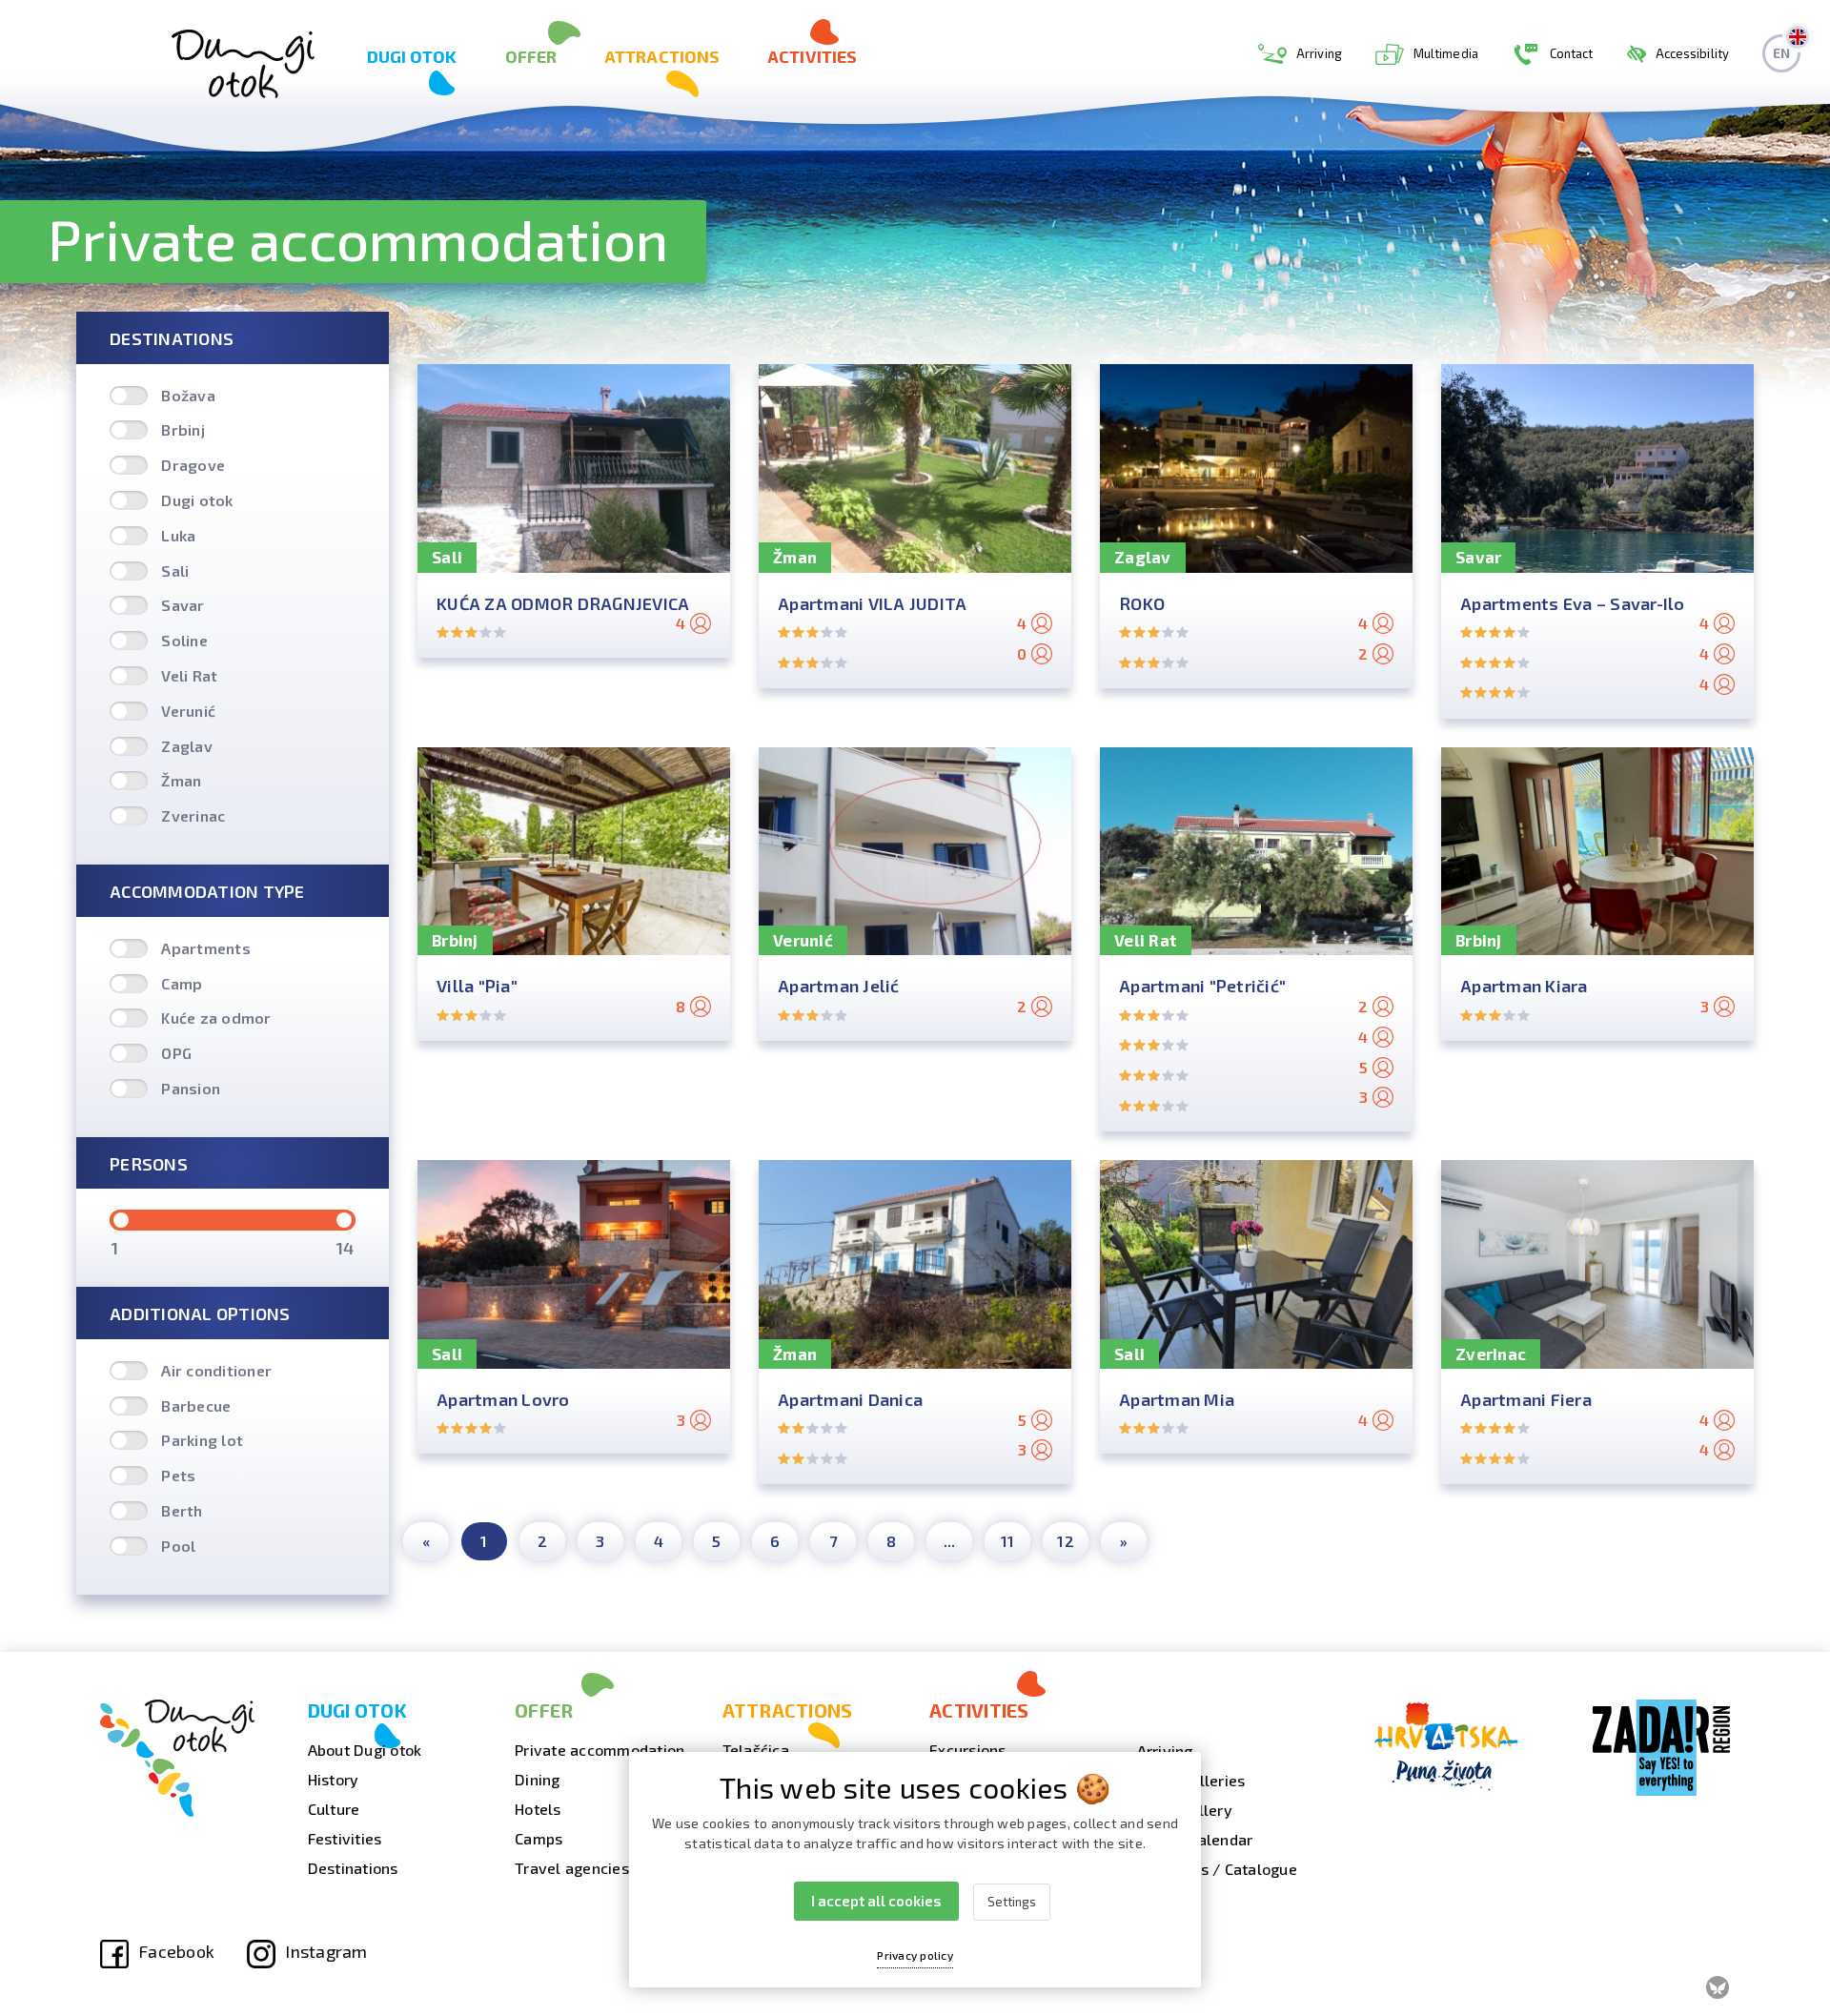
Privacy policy (915, 1955)
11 (1008, 1541)
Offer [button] (531, 56)
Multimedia (1446, 53)
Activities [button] (812, 56)
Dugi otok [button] (412, 56)
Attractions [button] (662, 56)
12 (1066, 1541)
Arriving (1319, 53)
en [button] (1781, 53)
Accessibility (1692, 53)
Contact (1572, 53)
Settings (1012, 1902)
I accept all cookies (876, 1901)
